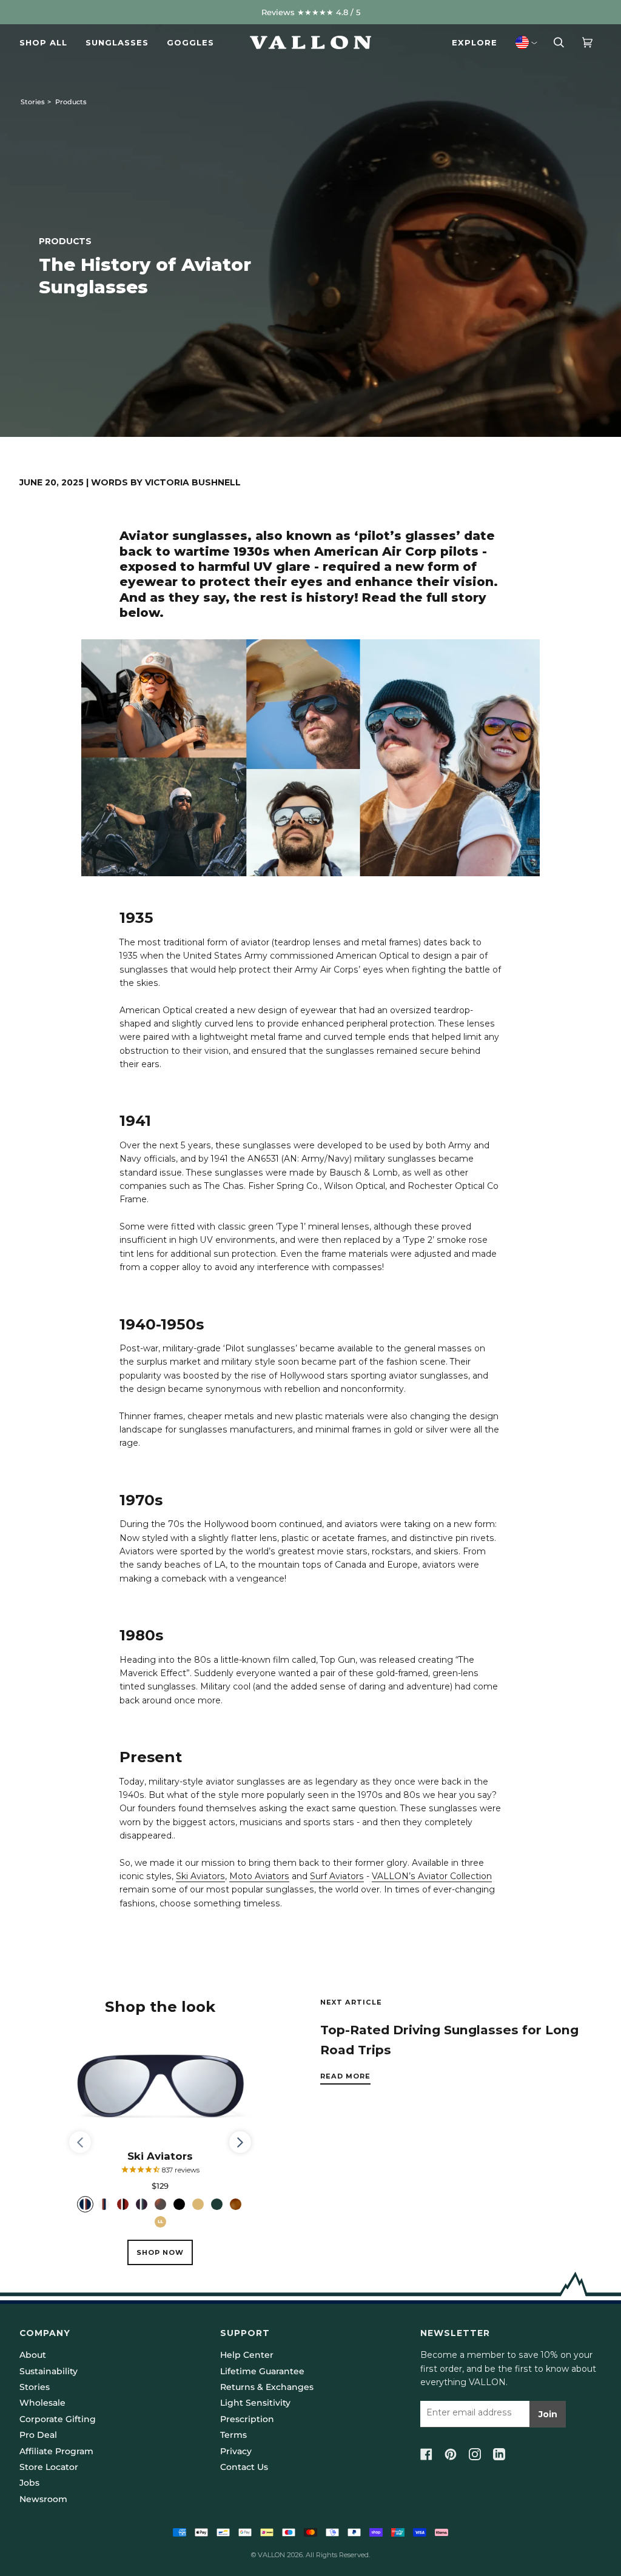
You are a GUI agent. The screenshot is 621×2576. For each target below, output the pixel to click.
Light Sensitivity (255, 2403)
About (33, 2355)
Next (240, 2153)
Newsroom (43, 2499)
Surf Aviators (337, 1876)
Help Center (247, 2355)
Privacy (236, 2451)
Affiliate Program (56, 2451)
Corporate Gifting (58, 2419)
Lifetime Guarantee (262, 2371)
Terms (233, 2435)
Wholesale (42, 2403)
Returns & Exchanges (267, 2387)
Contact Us (244, 2467)
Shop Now (160, 2252)
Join (548, 2414)
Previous (86, 2143)
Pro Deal (38, 2435)
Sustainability (49, 2371)
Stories (33, 102)
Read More (345, 2076)
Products (71, 102)
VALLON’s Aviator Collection (432, 1876)
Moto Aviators (259, 1876)
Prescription (247, 2419)
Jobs (29, 2483)
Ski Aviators (200, 1876)
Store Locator (49, 2467)
